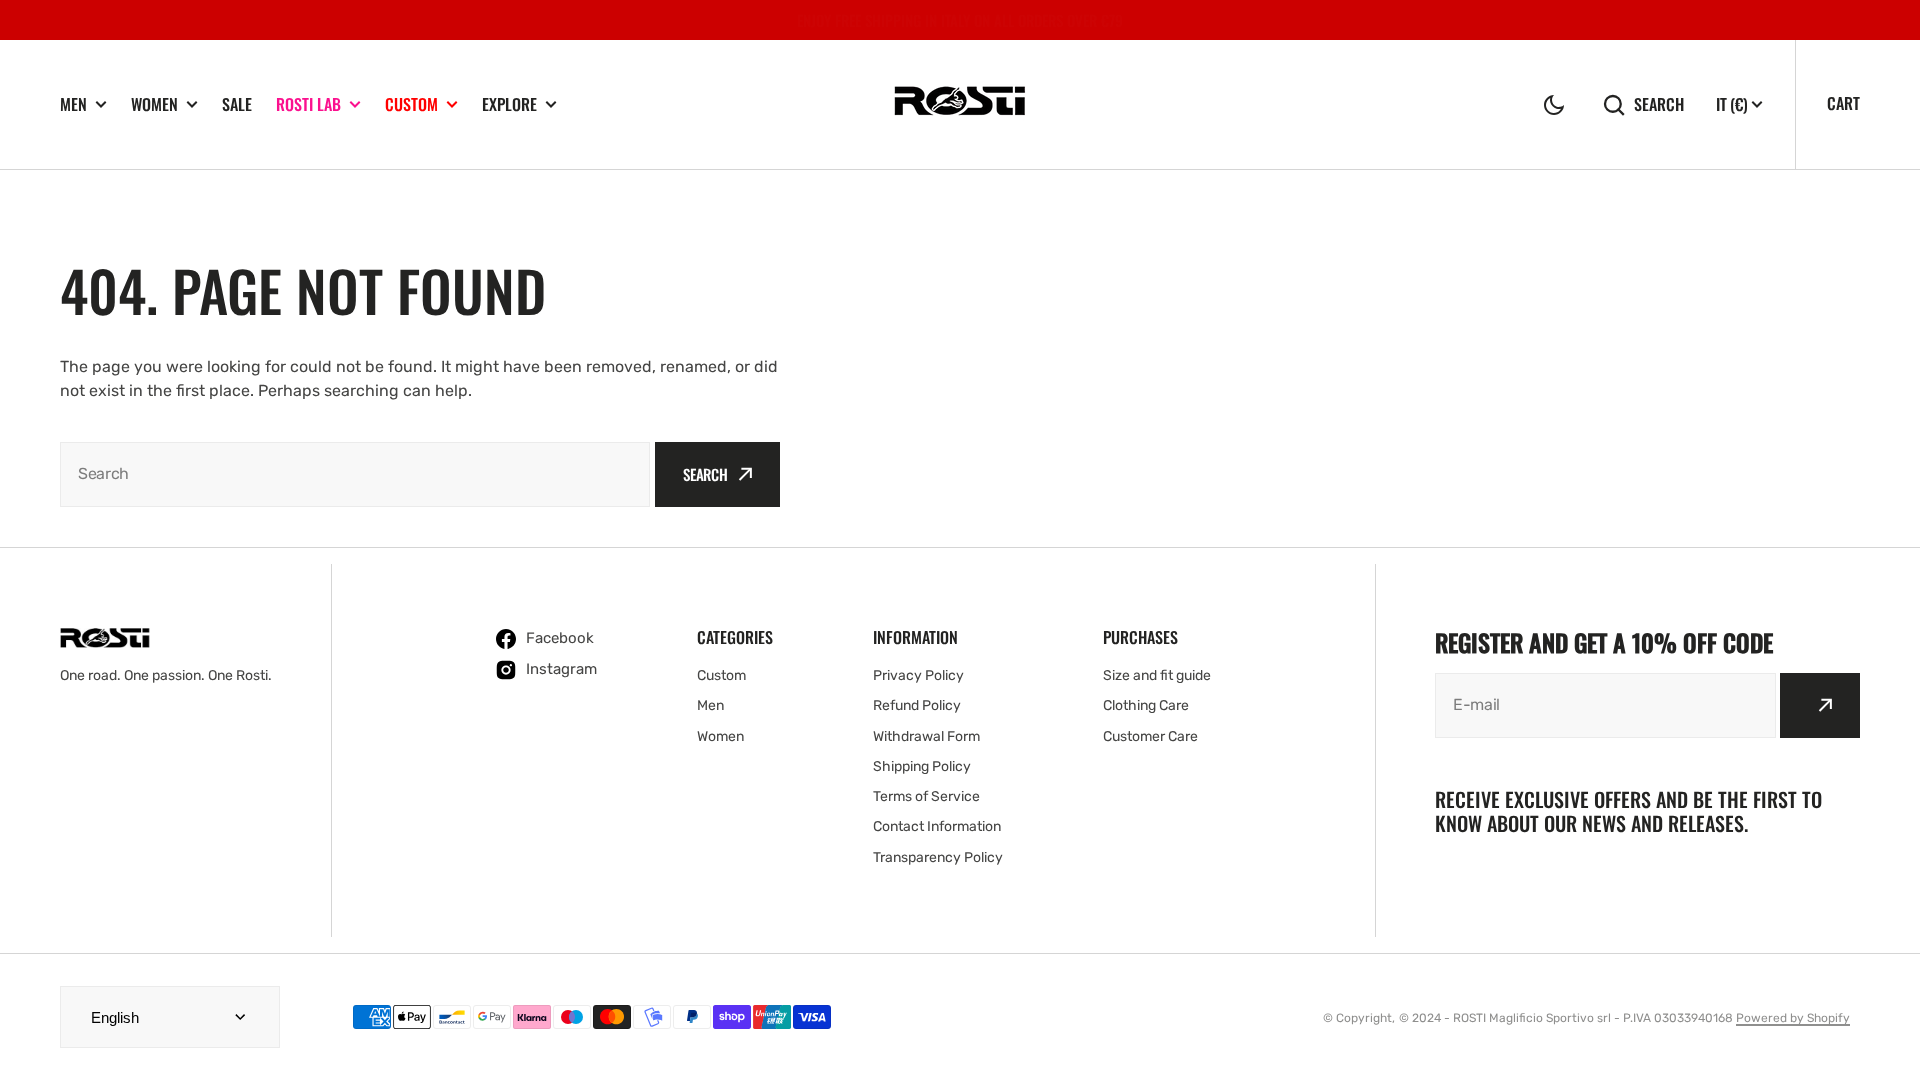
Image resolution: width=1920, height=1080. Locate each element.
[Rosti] (960, 104)
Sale (237, 104)
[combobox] (355, 474)
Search (1659, 104)
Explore (509, 104)
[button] (1554, 105)
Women (154, 104)
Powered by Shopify (1793, 1018)
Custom (411, 104)
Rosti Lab (308, 104)
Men (73, 104)
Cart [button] (1843, 103)
